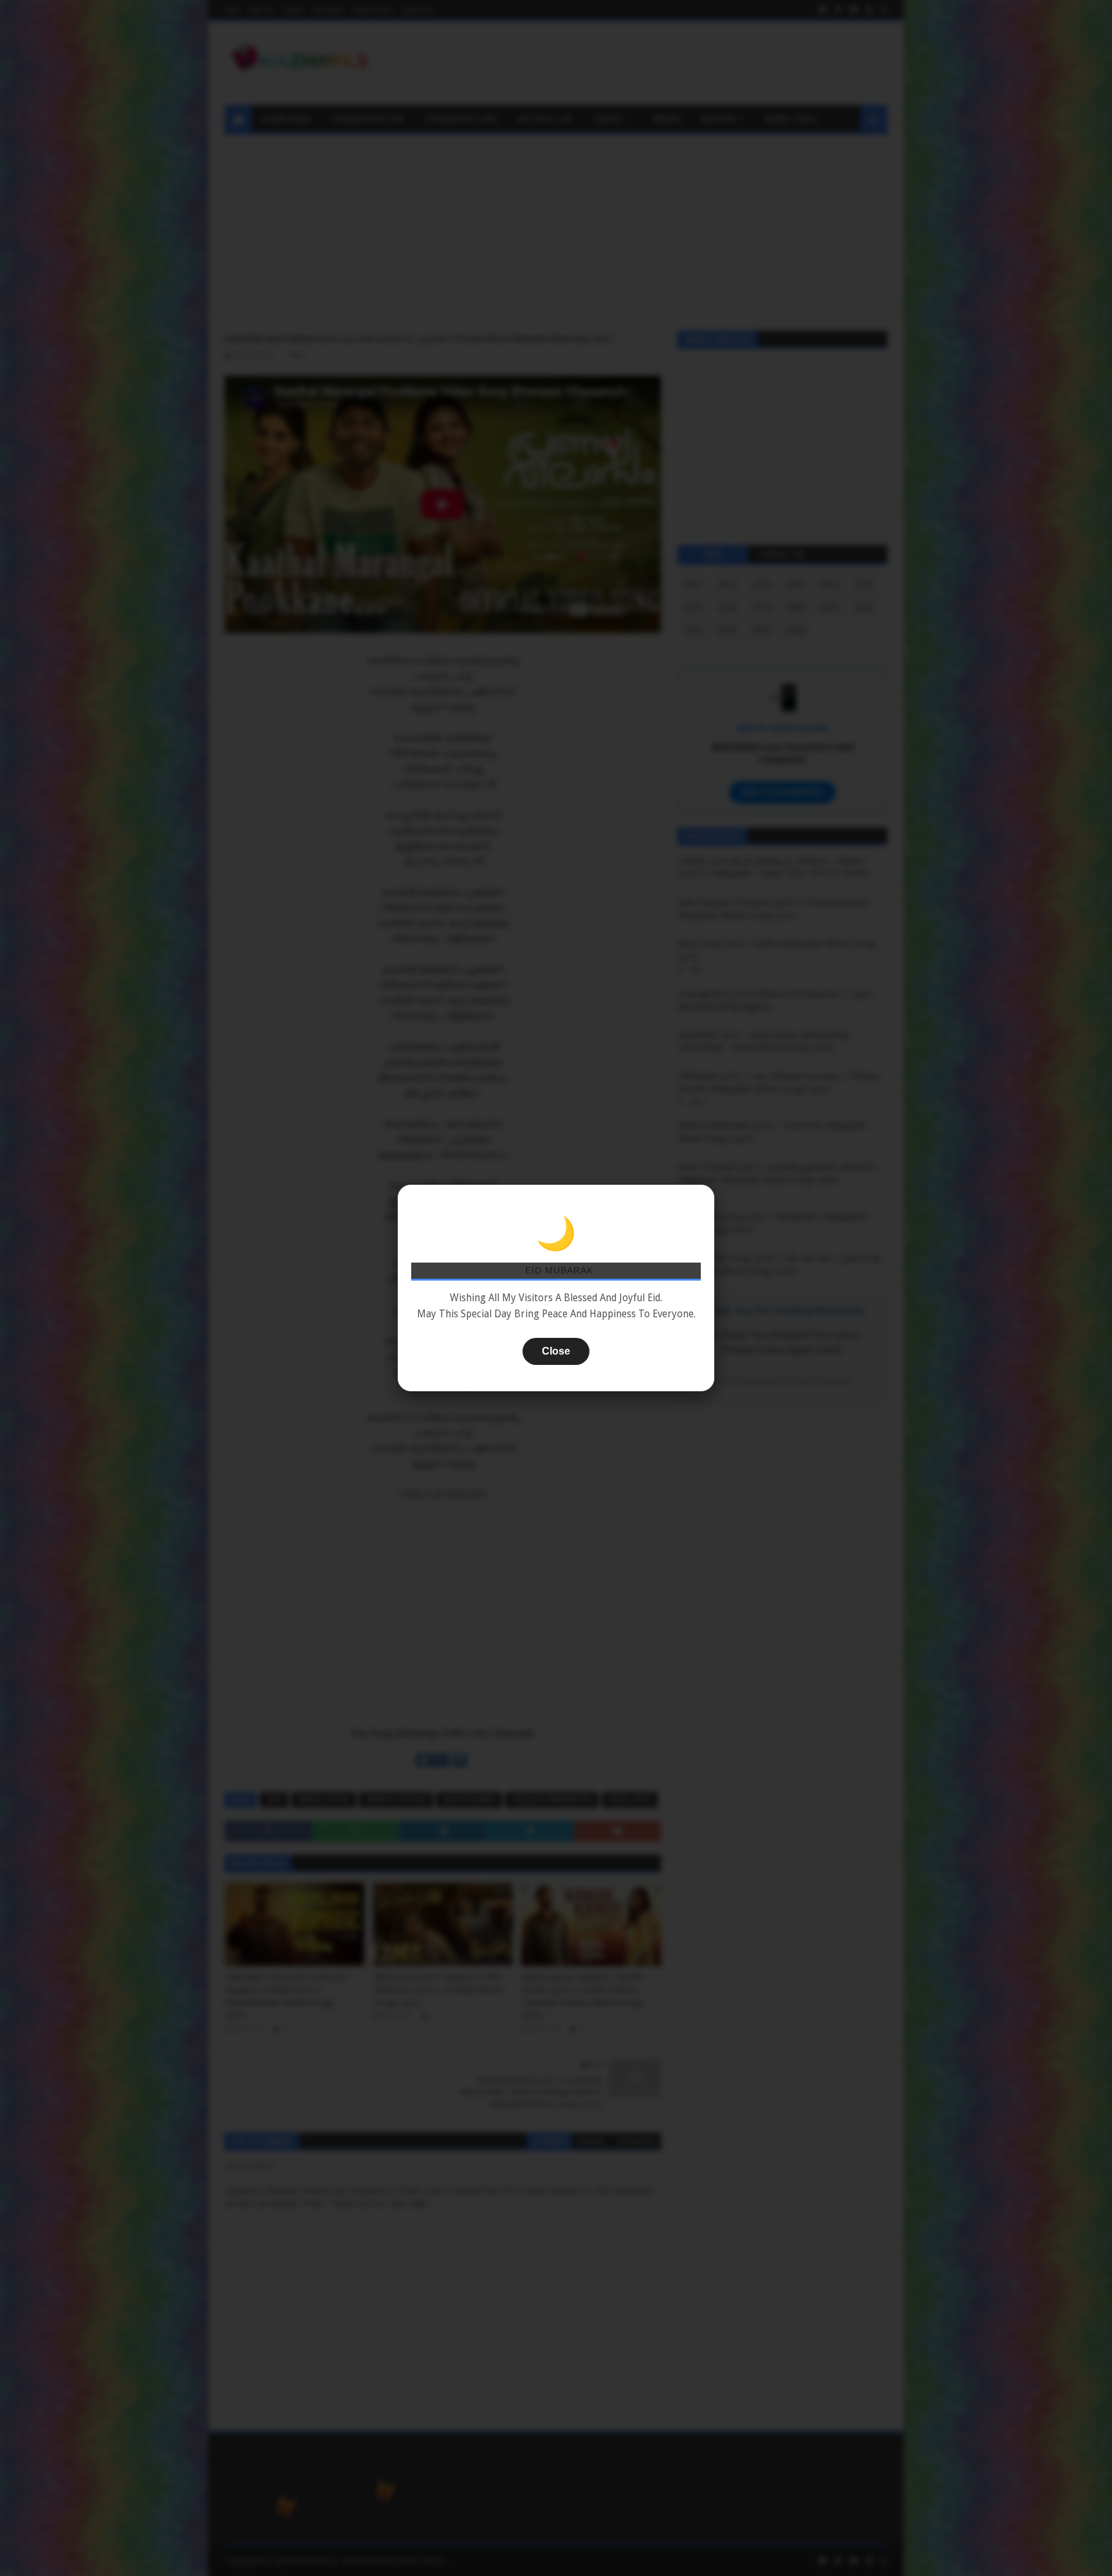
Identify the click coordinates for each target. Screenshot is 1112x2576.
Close (556, 1351)
